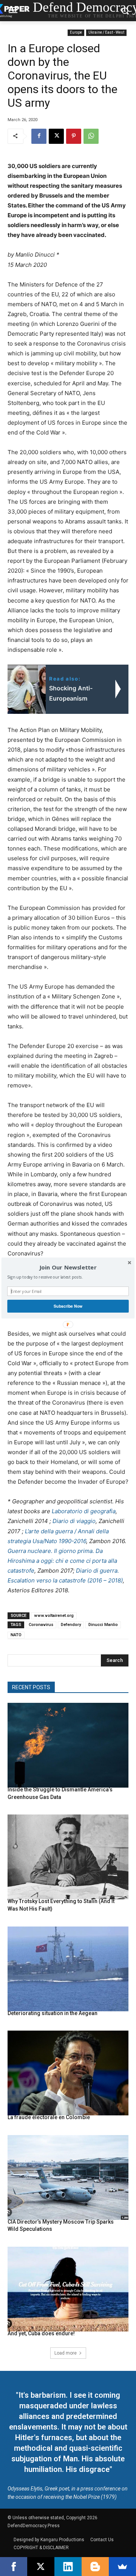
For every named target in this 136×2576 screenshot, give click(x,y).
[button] (68, 1268)
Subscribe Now (68, 1306)
